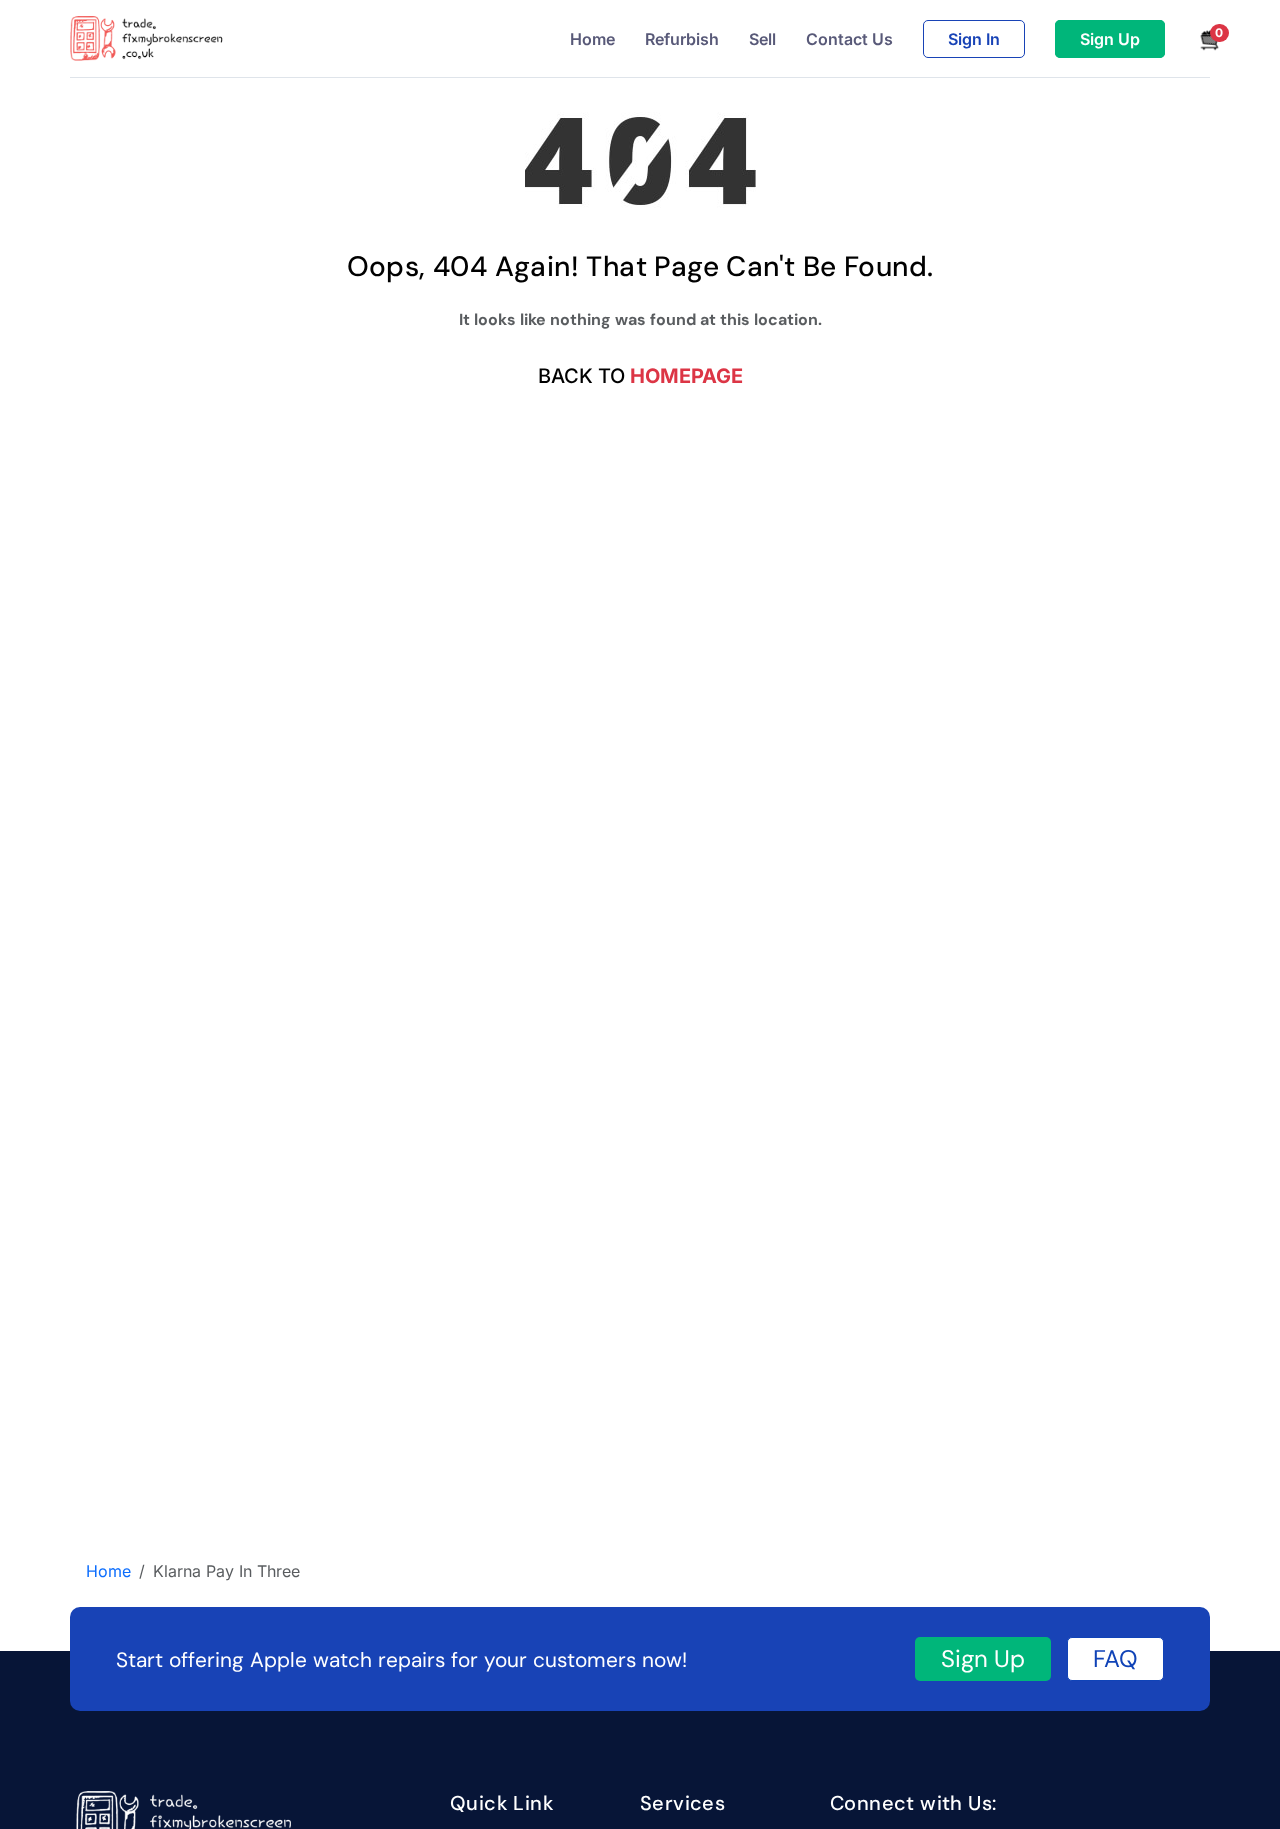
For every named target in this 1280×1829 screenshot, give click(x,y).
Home (592, 39)
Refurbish (682, 39)
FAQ (1115, 1658)
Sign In (974, 39)
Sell (762, 39)
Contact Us (849, 39)
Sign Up (1110, 39)
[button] (1202, 39)
